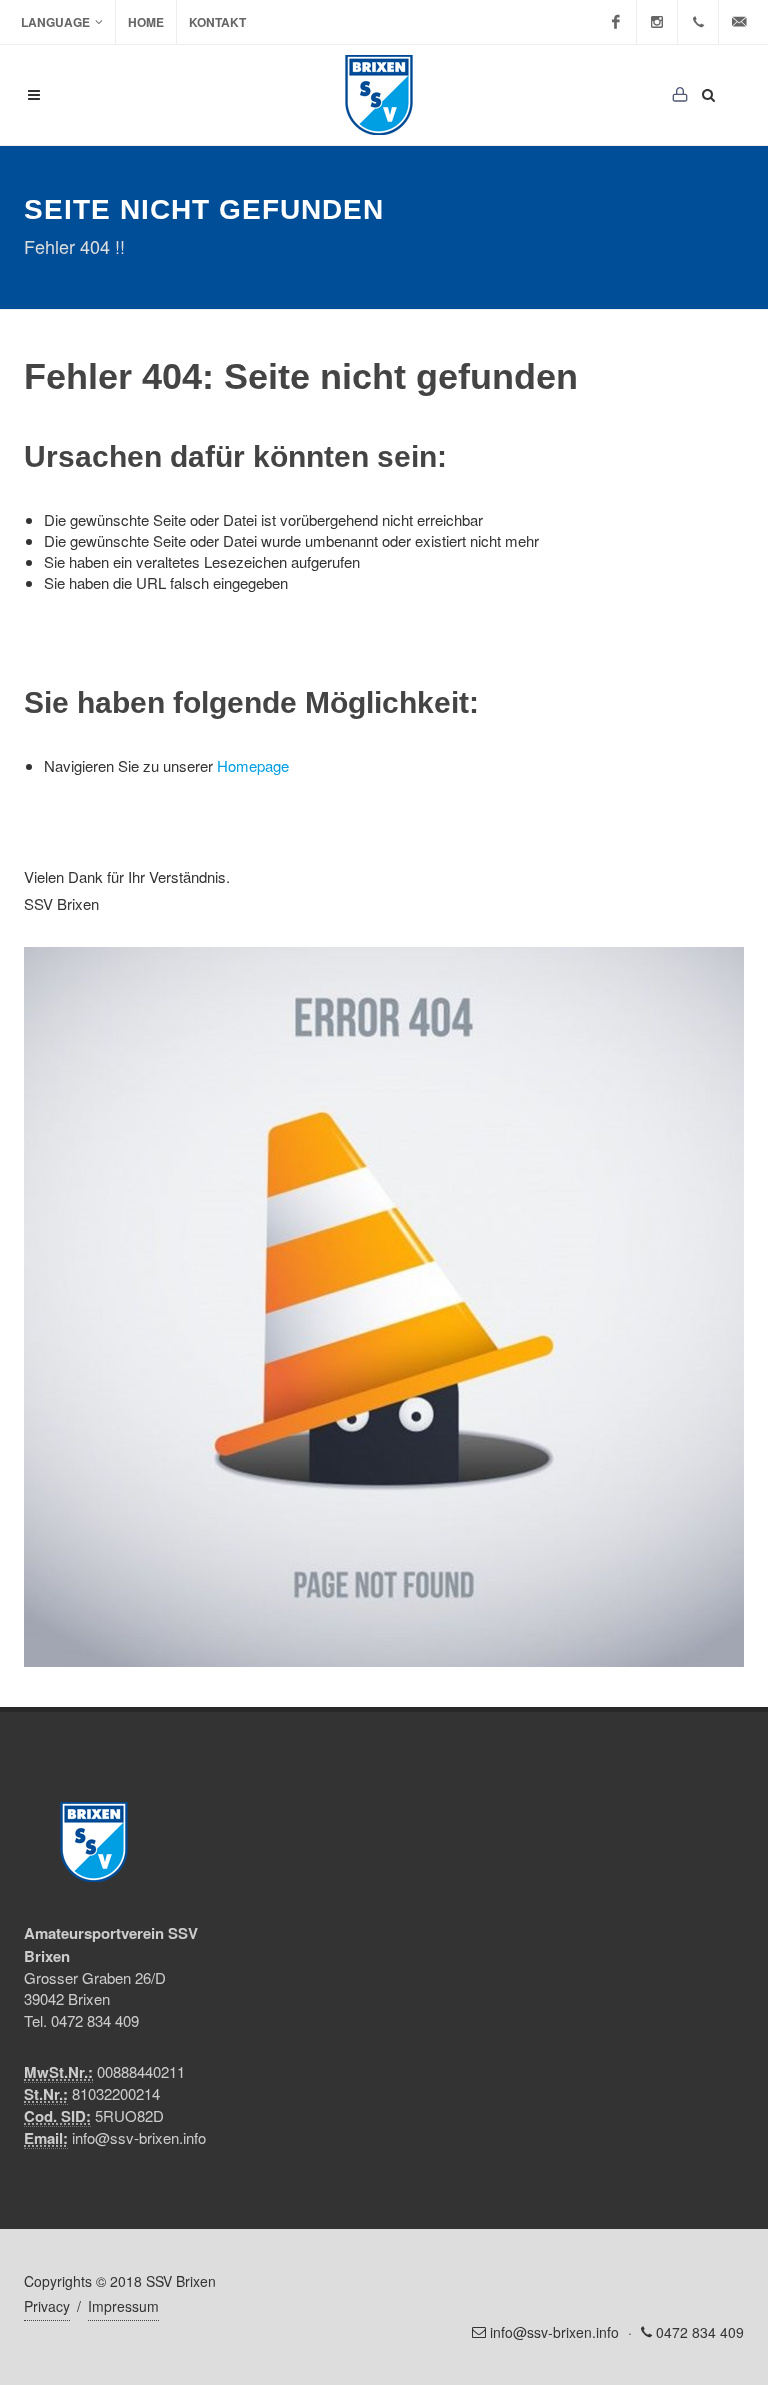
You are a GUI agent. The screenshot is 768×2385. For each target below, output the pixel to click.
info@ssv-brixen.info (139, 2137)
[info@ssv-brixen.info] (739, 22)
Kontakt (217, 22)
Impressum (123, 2306)
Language (55, 22)
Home (146, 22)
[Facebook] (616, 22)
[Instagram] (657, 22)
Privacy (47, 2306)
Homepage (253, 765)
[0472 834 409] (698, 22)
